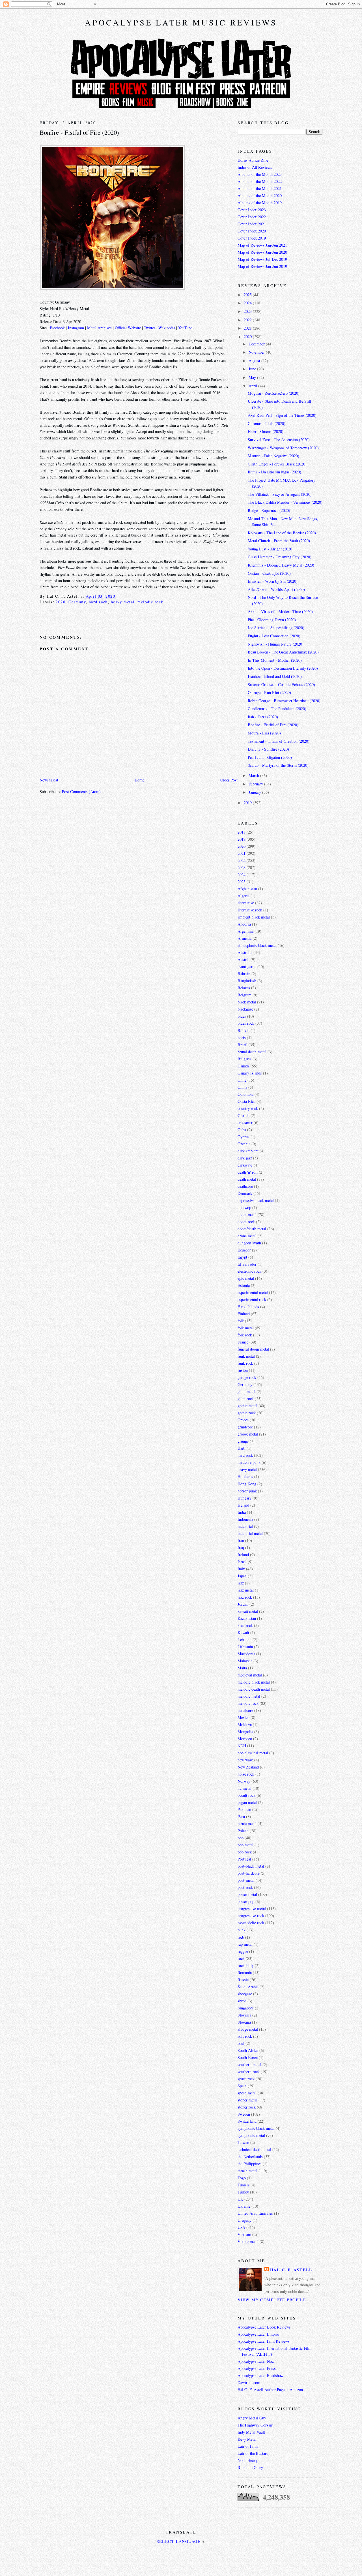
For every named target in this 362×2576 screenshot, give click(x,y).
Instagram (76, 328)
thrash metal (247, 2171)
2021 (248, 328)
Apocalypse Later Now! (257, 2361)
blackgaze (245, 1009)
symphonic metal (251, 2135)
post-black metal (251, 1866)
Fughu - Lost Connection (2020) (274, 636)
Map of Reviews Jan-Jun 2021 (262, 245)
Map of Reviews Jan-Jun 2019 (262, 266)
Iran (241, 1540)
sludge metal (248, 2029)
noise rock (246, 1774)
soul (241, 2043)
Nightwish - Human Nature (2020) (276, 644)
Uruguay (244, 2220)
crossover (245, 1123)
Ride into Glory (250, 2467)
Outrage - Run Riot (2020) (269, 692)
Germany (77, 602)
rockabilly (246, 1965)
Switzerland (247, 2121)
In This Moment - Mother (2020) (275, 660)
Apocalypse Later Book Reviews (264, 2327)
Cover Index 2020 (252, 231)
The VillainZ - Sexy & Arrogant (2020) (280, 494)
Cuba (242, 1130)
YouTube (185, 328)
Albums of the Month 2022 (260, 181)
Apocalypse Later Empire (258, 2334)
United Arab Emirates (255, 2213)
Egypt (242, 1257)
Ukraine (244, 2206)
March (254, 775)
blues (242, 1016)
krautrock (245, 1625)
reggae (243, 1951)
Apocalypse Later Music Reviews (181, 22)
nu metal (244, 1788)
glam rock (246, 1399)
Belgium (244, 995)
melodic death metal (254, 1689)
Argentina (245, 931)
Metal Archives (99, 328)
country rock (248, 1108)
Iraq (241, 1547)
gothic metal (247, 1406)
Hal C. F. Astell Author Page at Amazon (270, 2390)
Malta (242, 1668)
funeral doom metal (253, 1349)
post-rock (245, 1887)
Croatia (244, 1115)
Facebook (57, 328)
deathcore (245, 1186)
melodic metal (249, 1696)
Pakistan (244, 1809)
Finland (244, 1314)
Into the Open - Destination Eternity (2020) (283, 668)
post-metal (246, 1880)
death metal (247, 1179)
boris (242, 1038)
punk (242, 1930)
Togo (242, 2178)
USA (241, 2227)
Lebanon (244, 1640)
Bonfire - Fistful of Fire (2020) (79, 132)
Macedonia (246, 1654)
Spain (242, 2086)
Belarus (244, 988)
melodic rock (150, 602)
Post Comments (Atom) (81, 792)
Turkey (243, 2192)
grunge (243, 1441)
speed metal (247, 2093)
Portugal (244, 1859)
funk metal (246, 1356)
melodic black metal (254, 1682)
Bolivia (244, 1030)
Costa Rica (246, 1101)
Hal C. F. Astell (291, 2270)
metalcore (245, 1710)
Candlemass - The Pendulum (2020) (277, 709)
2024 (248, 303)
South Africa (248, 2050)
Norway (244, 1781)
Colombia (245, 1094)
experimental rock (252, 1299)
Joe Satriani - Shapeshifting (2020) (276, 628)
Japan (242, 1576)
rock (241, 1958)
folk (241, 1321)
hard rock (98, 602)
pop (241, 1838)
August (255, 361)
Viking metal (248, 2241)
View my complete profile (272, 2300)
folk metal (246, 1328)
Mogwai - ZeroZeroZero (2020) (274, 393)
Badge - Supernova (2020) (269, 510)
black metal (247, 1002)
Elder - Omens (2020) (266, 431)
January (255, 792)
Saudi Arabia (248, 1987)
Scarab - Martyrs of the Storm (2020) (278, 765)
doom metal (247, 1215)
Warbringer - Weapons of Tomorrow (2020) (283, 448)
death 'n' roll (248, 1172)
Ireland (243, 1555)
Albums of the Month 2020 (260, 196)
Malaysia (245, 1661)
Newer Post (49, 780)
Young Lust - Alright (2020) (271, 549)
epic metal (246, 1278)
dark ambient (248, 1151)
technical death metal (254, 2149)
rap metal (245, 1944)
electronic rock (249, 1271)
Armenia (244, 938)
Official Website (128, 328)
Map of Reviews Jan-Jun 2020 (262, 252)
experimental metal (253, 1292)
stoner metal (247, 2100)
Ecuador (244, 1250)
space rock (246, 2079)
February (256, 784)
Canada (244, 1066)
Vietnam (244, 2234)
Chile (242, 1080)
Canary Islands (250, 1073)
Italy (241, 1569)
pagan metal (247, 1802)
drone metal (247, 1236)
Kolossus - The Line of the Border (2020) (282, 533)
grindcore (245, 1427)
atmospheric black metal (257, 945)
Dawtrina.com (249, 2382)
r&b (241, 1937)
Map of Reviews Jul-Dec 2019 (262, 259)
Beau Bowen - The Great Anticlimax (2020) (283, 652)
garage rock (247, 1377)
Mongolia (245, 1732)
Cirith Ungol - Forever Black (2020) (277, 464)
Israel (242, 1562)
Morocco (245, 1739)
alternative (246, 903)
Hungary (244, 1498)
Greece (243, 1420)
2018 (242, 832)
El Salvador (247, 1264)
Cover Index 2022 (252, 217)
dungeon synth (249, 1243)
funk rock (245, 1363)
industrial (245, 1526)
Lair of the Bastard (253, 2453)
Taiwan (243, 2142)
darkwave (245, 1165)
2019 (248, 803)
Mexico (244, 1717)
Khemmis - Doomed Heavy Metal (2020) (281, 565)
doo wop (244, 1207)
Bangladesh (247, 981)
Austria (244, 959)
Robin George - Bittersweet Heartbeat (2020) (284, 701)
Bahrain (244, 974)
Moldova (245, 1724)
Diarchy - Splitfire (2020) (268, 749)
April (253, 386)
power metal (247, 1894)
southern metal (249, 2065)
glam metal (246, 1391)
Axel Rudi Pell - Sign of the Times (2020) (282, 415)
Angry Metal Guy (252, 2418)
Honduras (245, 1476)
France (243, 1342)
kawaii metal (248, 1611)
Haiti (242, 1448)
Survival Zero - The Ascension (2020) (279, 440)
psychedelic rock (251, 1923)
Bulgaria (244, 1059)
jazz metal (246, 1590)
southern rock (249, 2072)
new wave (245, 1760)
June (253, 369)
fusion (243, 1370)
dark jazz (245, 1158)
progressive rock (251, 1916)
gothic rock (247, 1413)
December (257, 344)
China (242, 1087)
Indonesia (245, 1519)
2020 (61, 602)
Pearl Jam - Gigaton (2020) (270, 757)
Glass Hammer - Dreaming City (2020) (280, 557)
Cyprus (244, 1137)
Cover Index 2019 (252, 238)
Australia (245, 952)
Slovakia (244, 2015)
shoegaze (245, 1994)
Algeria (244, 896)
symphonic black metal (256, 2128)
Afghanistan (247, 889)
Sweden (244, 2114)
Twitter (150, 328)
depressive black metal (256, 1200)
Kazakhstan (247, 1618)
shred (242, 2001)
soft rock (245, 2036)
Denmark (245, 1193)
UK (240, 2199)
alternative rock (250, 910)
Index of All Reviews (255, 167)
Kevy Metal (247, 2439)
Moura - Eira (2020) (264, 733)
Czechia (244, 1144)
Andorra (244, 924)
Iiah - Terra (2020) (263, 717)
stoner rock (247, 2107)
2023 (248, 311)
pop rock (245, 1852)
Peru (241, 1816)
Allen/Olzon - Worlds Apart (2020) (276, 589)
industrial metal (250, 1533)
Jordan (243, 1604)
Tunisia (244, 2185)
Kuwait (243, 1632)
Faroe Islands (248, 1307)
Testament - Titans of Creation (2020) (279, 741)
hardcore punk (249, 1462)
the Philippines (250, 2164)
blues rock (246, 1023)
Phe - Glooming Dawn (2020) (272, 620)
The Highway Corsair (255, 2425)
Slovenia (244, 2022)
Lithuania (245, 1647)
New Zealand (248, 1767)
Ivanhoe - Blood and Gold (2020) (275, 676)
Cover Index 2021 (252, 224)
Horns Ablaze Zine (253, 160)
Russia (243, 1980)
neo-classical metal (253, 1753)
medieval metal (250, 1675)
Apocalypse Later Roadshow (260, 2375)
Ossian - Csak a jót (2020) (269, 573)
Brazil (243, 1045)
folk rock (245, 1335)
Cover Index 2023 (252, 210)
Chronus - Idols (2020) (267, 423)
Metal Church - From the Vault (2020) (279, 541)
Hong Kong (247, 1484)
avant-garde (247, 966)
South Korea (248, 2057)
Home (139, 780)
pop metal (245, 1845)
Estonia (244, 1285)
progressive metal (252, 1908)
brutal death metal (252, 1052)
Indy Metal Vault (251, 2432)
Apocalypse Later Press (257, 2368)
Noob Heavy (248, 2460)
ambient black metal (254, 917)
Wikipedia (167, 328)
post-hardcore (249, 1873)
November (257, 352)
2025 (248, 295)
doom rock (246, 1222)
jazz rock (245, 1597)
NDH (242, 1746)
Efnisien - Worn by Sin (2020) (273, 581)
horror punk (247, 1491)
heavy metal (123, 602)
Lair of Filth (248, 2446)
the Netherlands (250, 2157)
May (253, 377)
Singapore (246, 2008)
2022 (248, 320)
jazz (241, 1583)
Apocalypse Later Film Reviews (264, 2341)
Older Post (229, 780)
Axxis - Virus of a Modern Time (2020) (280, 611)
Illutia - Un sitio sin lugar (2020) (274, 472)
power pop (246, 1901)
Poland (243, 1831)
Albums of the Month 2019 (260, 203)
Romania (245, 1972)
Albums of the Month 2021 (260, 188)
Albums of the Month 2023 (260, 174)
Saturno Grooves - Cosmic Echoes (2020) (281, 684)
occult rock (246, 1795)
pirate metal (247, 1824)
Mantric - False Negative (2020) (273, 456)
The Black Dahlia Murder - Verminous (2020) (285, 502)
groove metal (248, 1434)
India (242, 1512)
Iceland (243, 1505)
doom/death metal (252, 1229)
